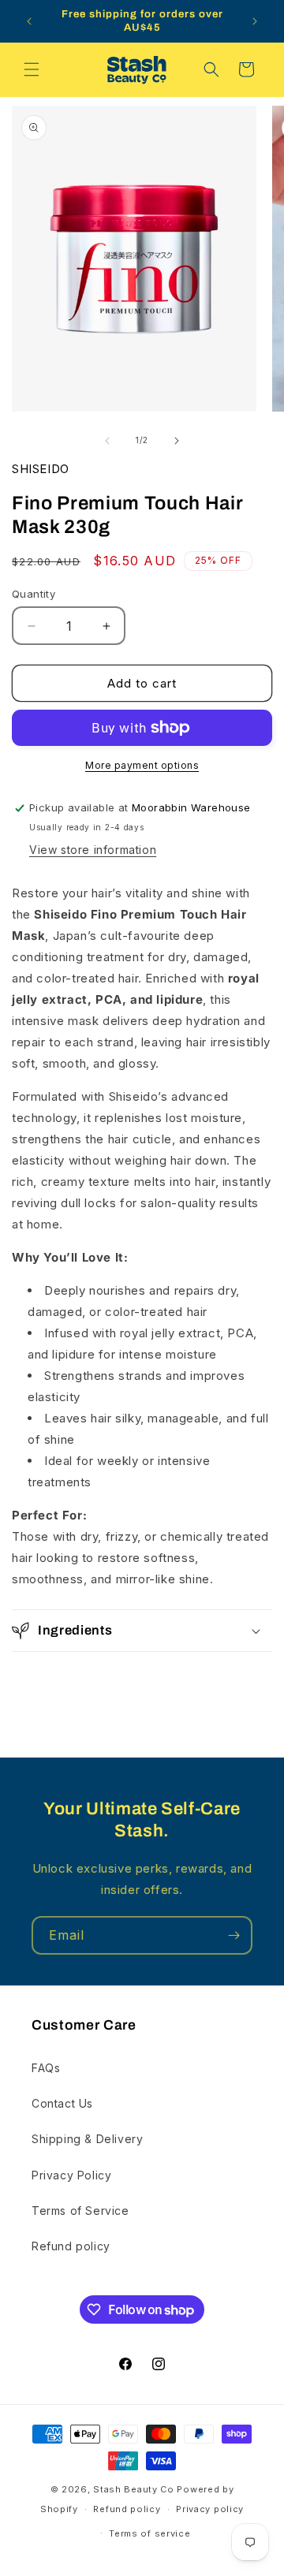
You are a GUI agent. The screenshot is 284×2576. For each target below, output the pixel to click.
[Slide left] (107, 441)
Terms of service (149, 2533)
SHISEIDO (41, 469)
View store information (93, 850)
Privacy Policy (71, 2175)
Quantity (34, 594)
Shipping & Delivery (87, 2139)
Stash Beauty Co (134, 2489)
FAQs (46, 2068)
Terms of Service (80, 2211)
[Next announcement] (255, 21)
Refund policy (71, 2246)
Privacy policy (210, 2509)
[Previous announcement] (29, 21)
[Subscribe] (234, 1935)
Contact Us (62, 2103)
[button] (32, 69)
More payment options (142, 765)
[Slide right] (177, 441)
